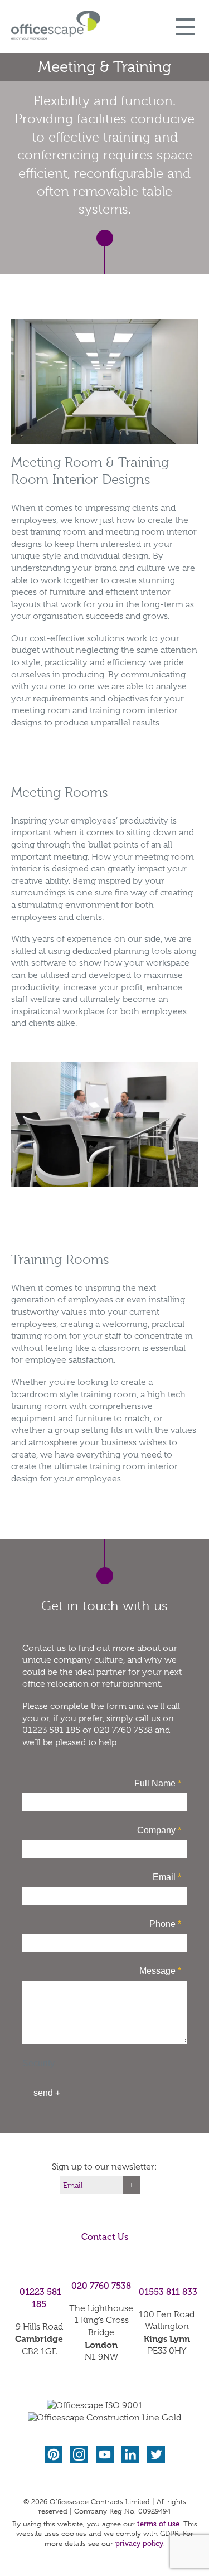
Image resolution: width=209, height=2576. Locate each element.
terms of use (158, 2524)
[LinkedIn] (132, 2455)
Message (160, 1971)
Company (159, 1830)
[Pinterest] (55, 2455)
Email (167, 1877)
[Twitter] (156, 2455)
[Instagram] (80, 2455)
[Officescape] (56, 25)
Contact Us (105, 2237)
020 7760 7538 (101, 2286)
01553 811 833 (168, 2292)
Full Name (158, 1783)
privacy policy (139, 2543)
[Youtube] (106, 2455)
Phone (165, 1924)
